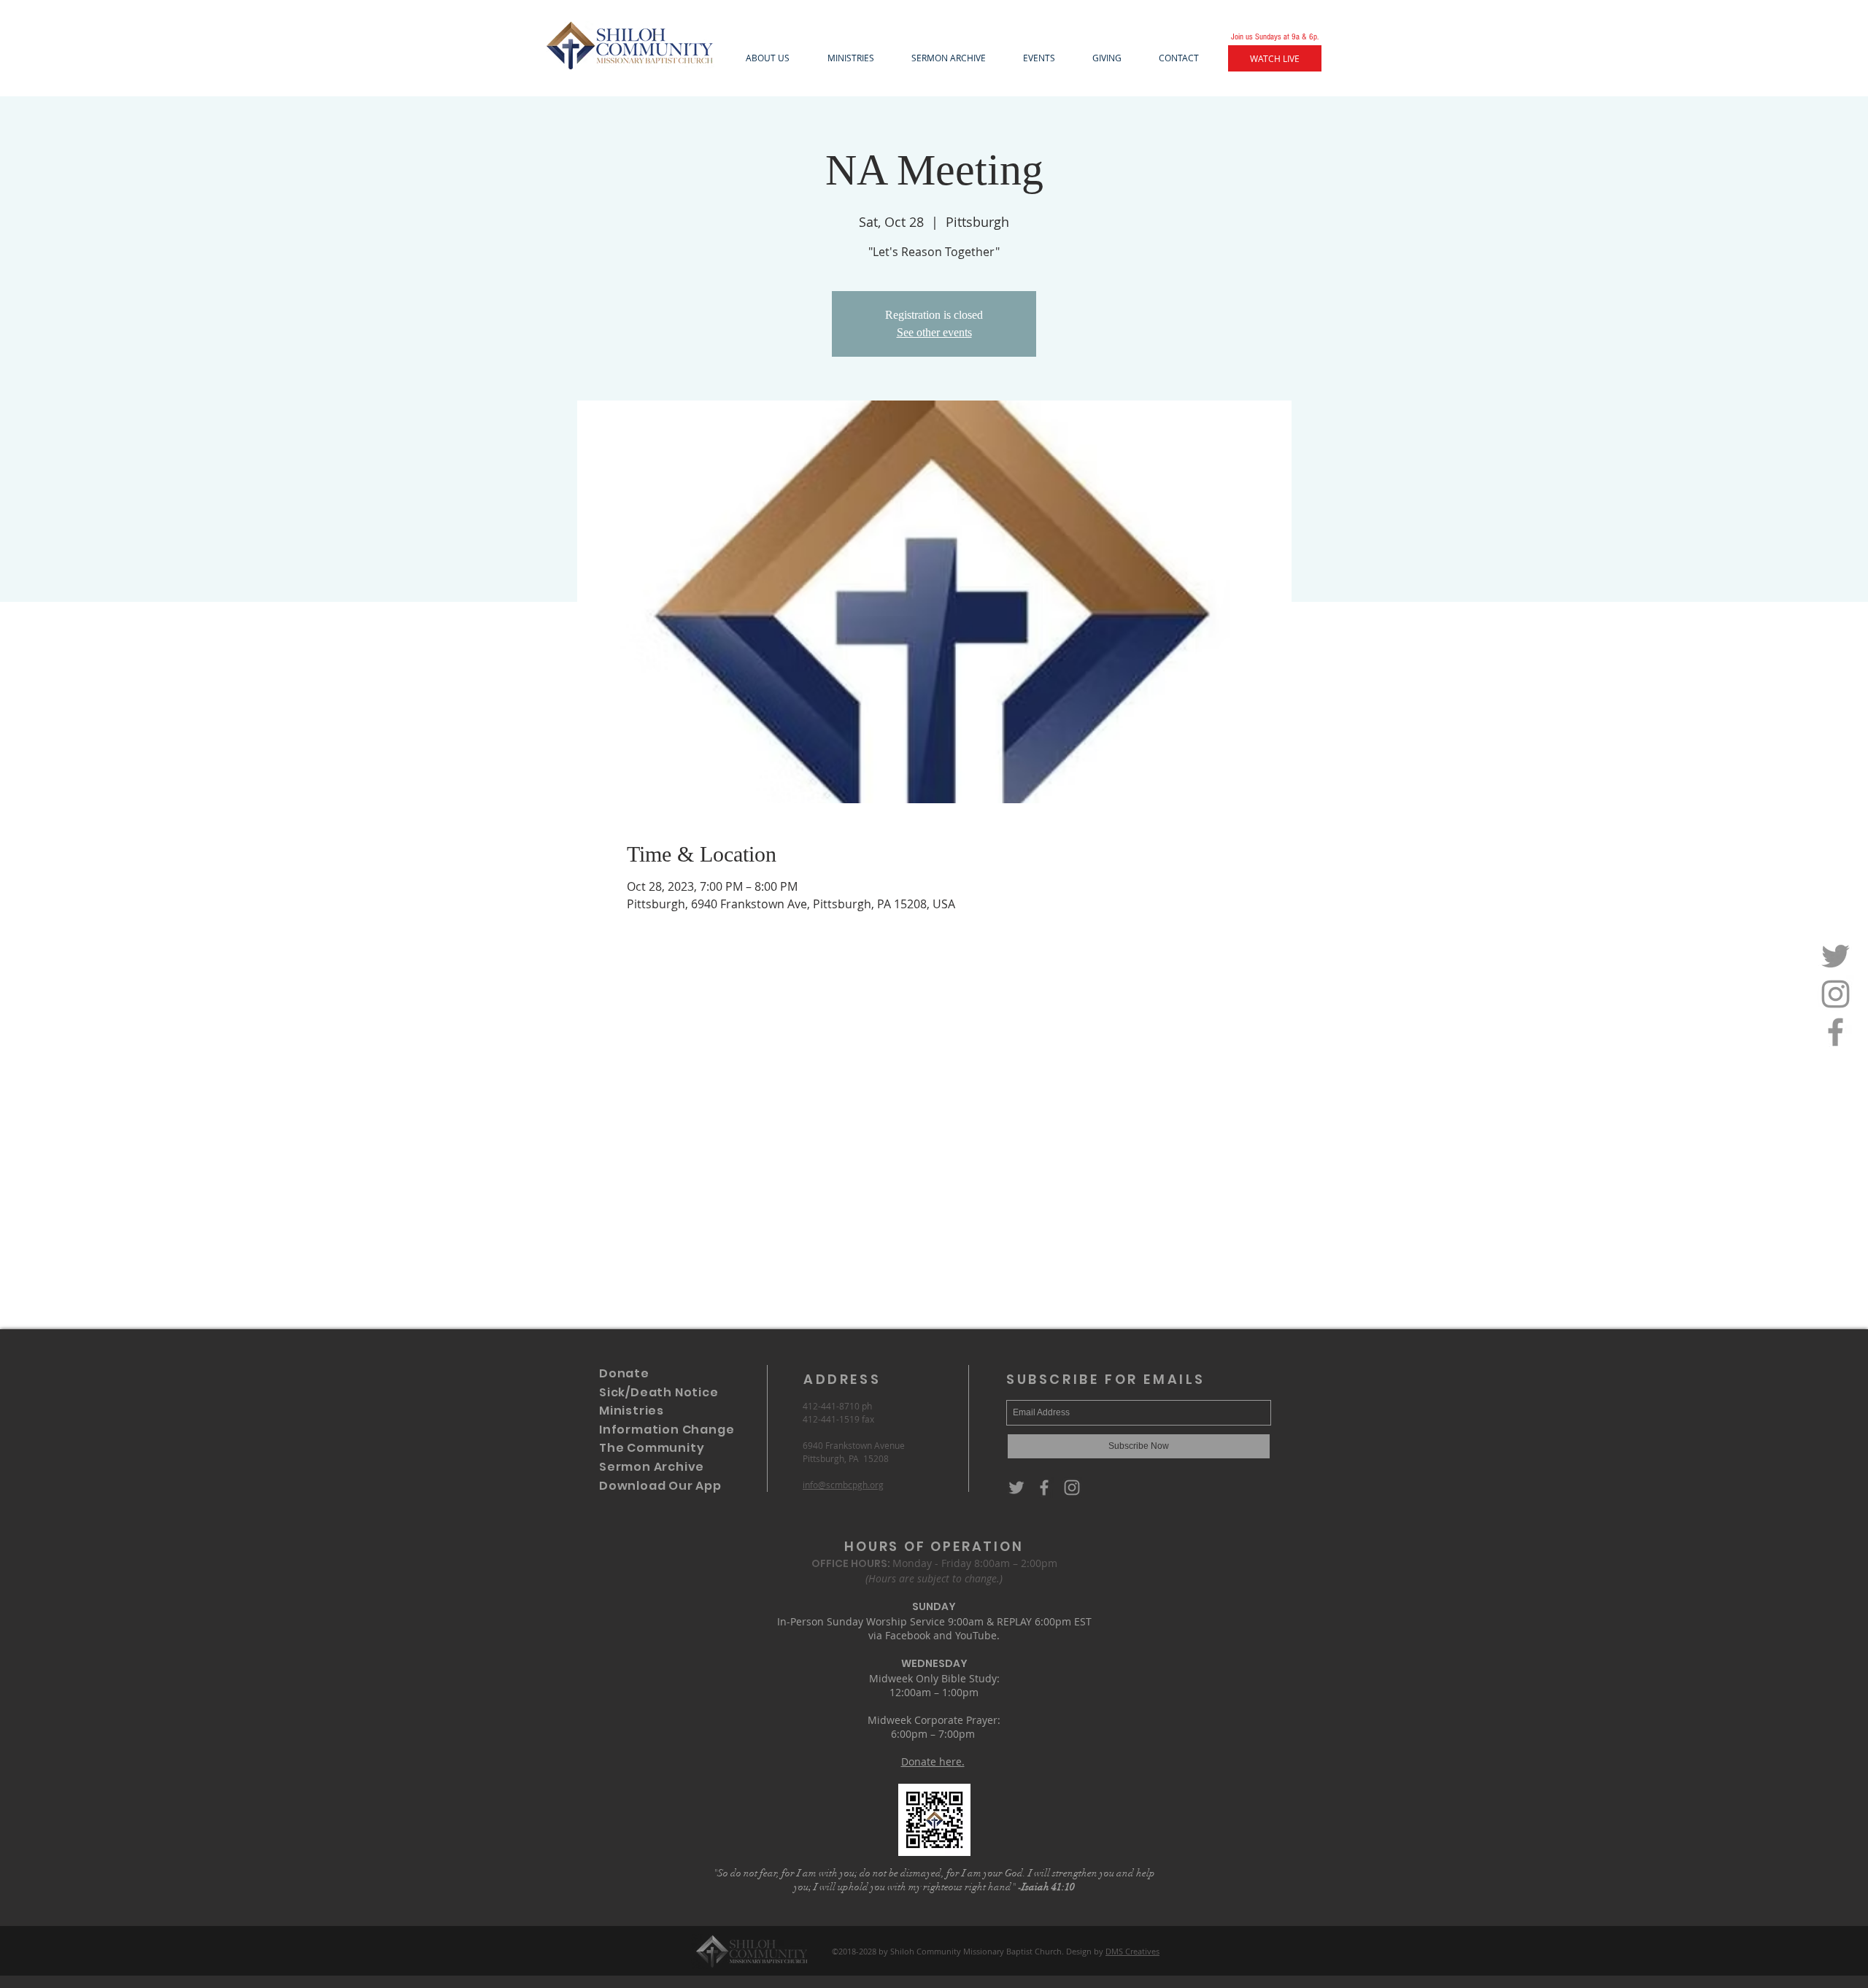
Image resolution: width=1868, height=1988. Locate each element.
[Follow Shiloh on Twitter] (1836, 956)
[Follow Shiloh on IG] (1836, 994)
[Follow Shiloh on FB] (1836, 1032)
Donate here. (933, 1761)
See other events (934, 332)
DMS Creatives (1132, 1951)
